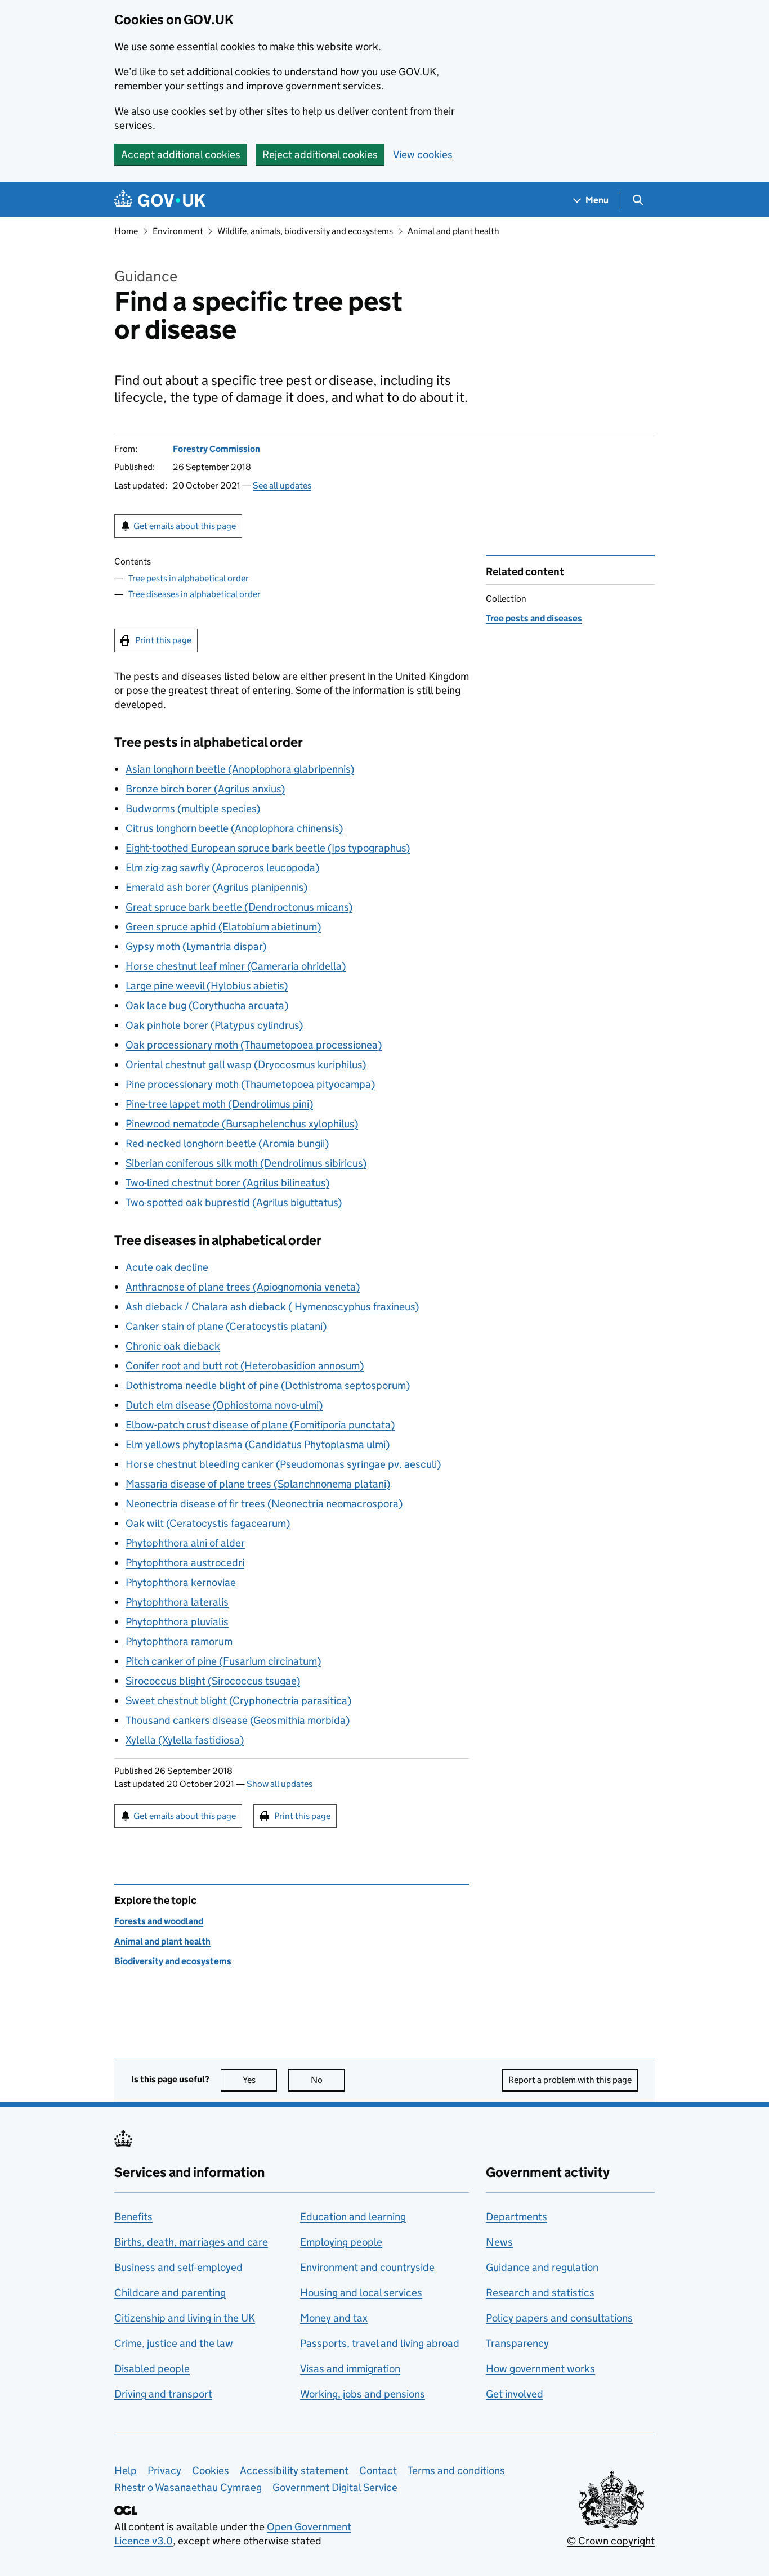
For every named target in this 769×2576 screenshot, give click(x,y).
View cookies (423, 154)
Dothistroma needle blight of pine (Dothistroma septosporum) (268, 1385)
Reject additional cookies (320, 154)
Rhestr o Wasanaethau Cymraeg (188, 2487)
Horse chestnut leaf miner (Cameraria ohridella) (236, 966)
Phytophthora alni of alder (185, 1543)
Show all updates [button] (280, 1784)
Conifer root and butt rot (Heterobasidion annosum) (245, 1366)
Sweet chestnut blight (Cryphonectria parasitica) (238, 1701)
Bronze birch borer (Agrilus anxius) (205, 789)
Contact (378, 2470)
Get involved (515, 2394)
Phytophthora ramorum (179, 1641)
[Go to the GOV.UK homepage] (160, 200)
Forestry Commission (216, 449)
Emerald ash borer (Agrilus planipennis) (216, 887)
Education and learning (353, 2217)
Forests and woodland (159, 1921)
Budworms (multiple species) (193, 808)
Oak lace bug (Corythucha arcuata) (207, 1005)
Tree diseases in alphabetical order (195, 594)
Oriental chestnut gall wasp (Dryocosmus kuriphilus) (246, 1065)
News (499, 2242)
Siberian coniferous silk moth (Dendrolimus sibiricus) (246, 1163)
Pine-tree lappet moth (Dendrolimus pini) (219, 1104)
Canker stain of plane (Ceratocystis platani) (226, 1326)
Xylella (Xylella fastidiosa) (185, 1740)
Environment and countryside (367, 2267)
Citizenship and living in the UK (185, 2318)
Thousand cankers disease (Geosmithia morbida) (238, 1720)
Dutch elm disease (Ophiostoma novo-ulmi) (224, 1405)
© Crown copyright (611, 2541)
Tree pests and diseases (534, 618)
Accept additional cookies (181, 154)
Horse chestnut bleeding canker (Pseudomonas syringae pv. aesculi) (283, 1464)
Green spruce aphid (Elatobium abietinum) (223, 927)
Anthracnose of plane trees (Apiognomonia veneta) (243, 1287)
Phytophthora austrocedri (185, 1563)
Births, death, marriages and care (191, 2242)
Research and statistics (540, 2293)
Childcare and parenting (170, 2293)
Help (126, 2470)
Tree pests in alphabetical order (189, 578)
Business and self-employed (178, 2267)
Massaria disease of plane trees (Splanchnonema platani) (258, 1484)
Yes (260, 2080)
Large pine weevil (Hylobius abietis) (207, 986)
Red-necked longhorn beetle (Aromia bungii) (227, 1143)
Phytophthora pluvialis (177, 1622)
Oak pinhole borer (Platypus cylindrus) (214, 1025)
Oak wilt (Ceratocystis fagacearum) (208, 1523)
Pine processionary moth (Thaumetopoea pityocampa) (250, 1084)
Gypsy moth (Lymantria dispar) (196, 946)
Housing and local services (361, 2293)
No (328, 2080)
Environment (178, 231)
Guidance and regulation (542, 2267)
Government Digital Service (335, 2487)
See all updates (282, 485)
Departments (517, 2217)
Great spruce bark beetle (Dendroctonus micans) (239, 907)
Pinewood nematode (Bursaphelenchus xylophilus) (242, 1124)
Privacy (164, 2470)
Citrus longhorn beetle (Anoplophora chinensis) (234, 828)
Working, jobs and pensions (363, 2394)
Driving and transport (163, 2394)
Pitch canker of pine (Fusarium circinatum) (223, 1661)
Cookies (211, 2470)
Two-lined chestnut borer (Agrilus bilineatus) (227, 1183)
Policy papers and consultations (559, 2318)
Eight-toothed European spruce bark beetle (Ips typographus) (268, 848)
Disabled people (152, 2369)
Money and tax (334, 2318)
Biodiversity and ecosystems (173, 1961)
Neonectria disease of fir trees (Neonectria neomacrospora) (264, 1504)
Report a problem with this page (570, 2080)
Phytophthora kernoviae (181, 1582)
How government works (540, 2369)
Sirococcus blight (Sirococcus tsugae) (213, 1681)
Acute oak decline (167, 1267)
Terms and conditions (456, 2470)
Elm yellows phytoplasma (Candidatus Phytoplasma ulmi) (258, 1444)
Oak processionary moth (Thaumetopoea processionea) (254, 1045)
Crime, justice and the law (174, 2343)
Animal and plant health (453, 231)
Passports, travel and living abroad (380, 2343)
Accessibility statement (294, 2470)
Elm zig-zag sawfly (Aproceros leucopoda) (222, 868)
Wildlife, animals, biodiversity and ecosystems (305, 231)
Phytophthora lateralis (177, 1602)
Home (126, 231)
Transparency (517, 2343)
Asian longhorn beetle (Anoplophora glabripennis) (240, 769)
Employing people (341, 2242)
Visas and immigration (350, 2369)
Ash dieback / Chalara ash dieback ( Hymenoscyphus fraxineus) (272, 1307)
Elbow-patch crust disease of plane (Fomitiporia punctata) (260, 1425)
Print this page (163, 640)
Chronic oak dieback (173, 1346)
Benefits (133, 2217)
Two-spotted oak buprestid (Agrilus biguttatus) (234, 1202)
